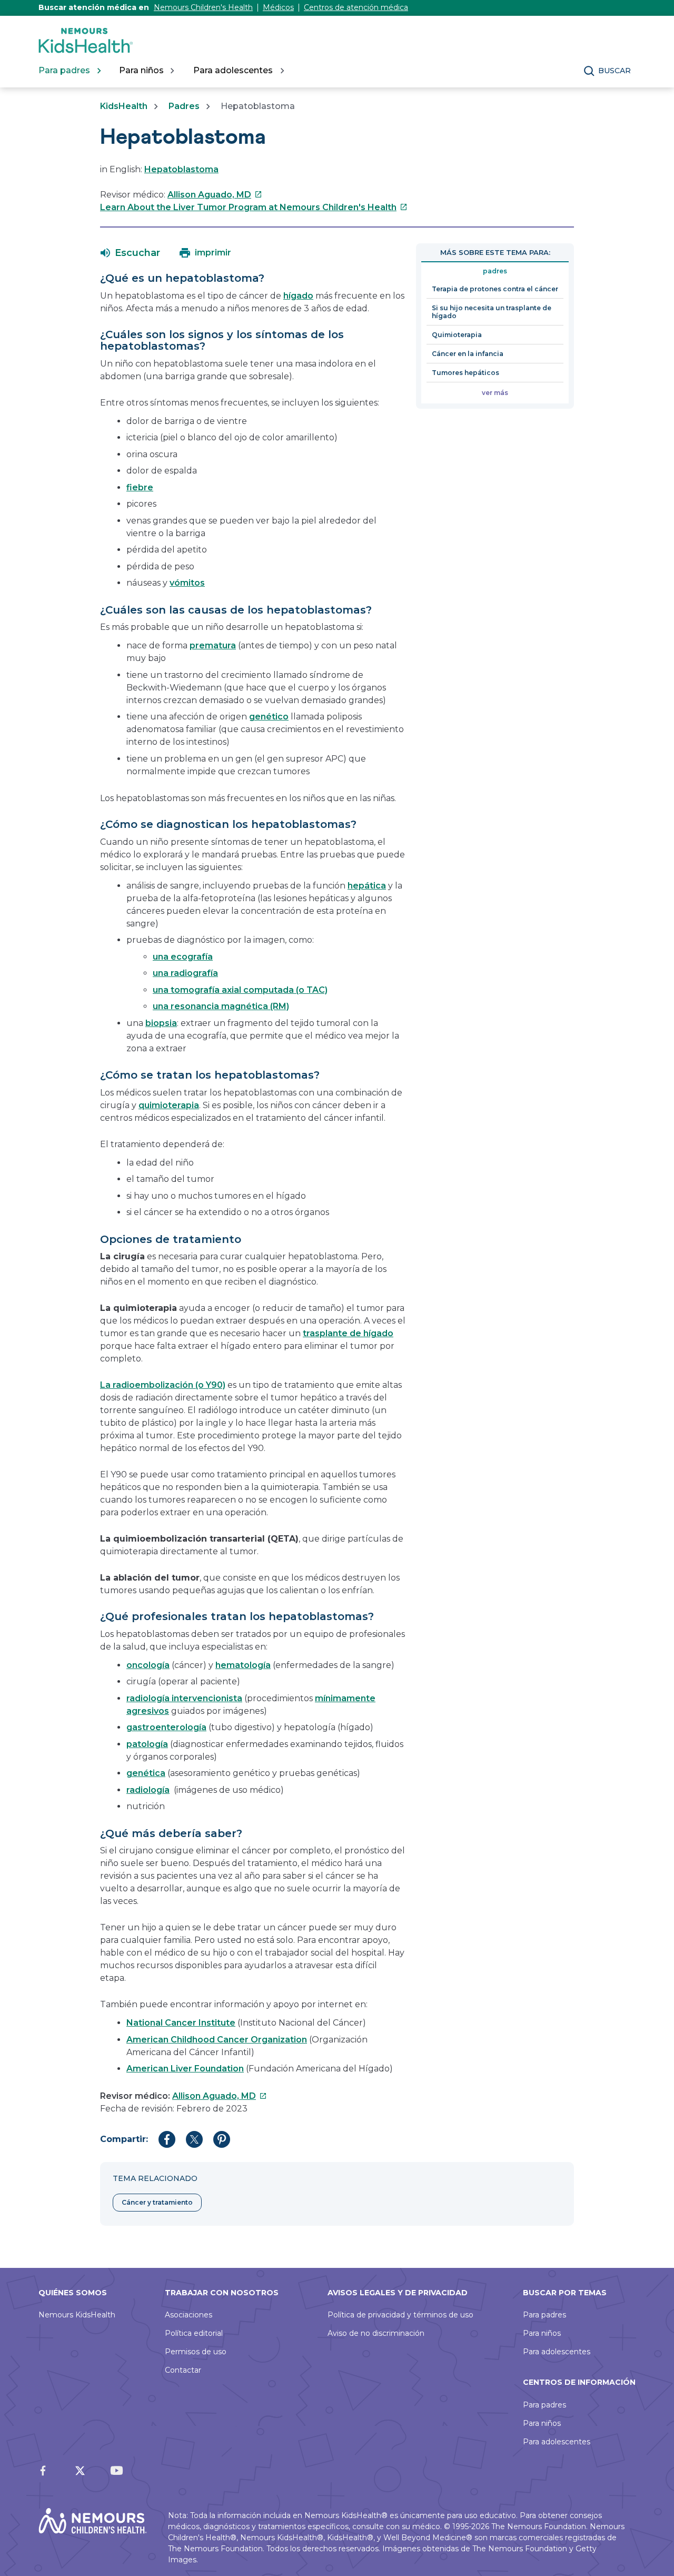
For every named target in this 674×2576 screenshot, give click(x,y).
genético (269, 717)
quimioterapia (169, 1105)
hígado (298, 296)
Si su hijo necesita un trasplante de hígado (492, 312)
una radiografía (185, 973)
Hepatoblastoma (181, 169)
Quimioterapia (457, 335)
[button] (130, 253)
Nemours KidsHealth (77, 2315)
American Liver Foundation (185, 2069)
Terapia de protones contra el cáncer (495, 289)
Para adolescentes (557, 2352)
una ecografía (183, 957)
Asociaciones (189, 2315)
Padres (184, 106)
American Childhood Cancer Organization (217, 2040)
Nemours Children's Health (203, 7)
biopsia (161, 1023)
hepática (367, 886)
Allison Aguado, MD (215, 195)
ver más (495, 393)
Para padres (544, 2315)
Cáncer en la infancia (468, 354)
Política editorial (194, 2333)
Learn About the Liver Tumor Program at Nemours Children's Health (254, 207)
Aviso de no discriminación (376, 2333)
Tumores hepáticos (465, 373)
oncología (148, 1665)
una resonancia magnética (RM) (221, 1006)
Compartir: (124, 2139)
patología (147, 1744)
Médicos (278, 7)
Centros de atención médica (356, 7)
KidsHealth (124, 106)
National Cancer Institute (181, 2023)
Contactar (183, 2370)
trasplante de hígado (348, 1333)
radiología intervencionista (184, 1698)
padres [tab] (495, 271)
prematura (213, 645)
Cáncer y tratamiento (157, 2202)
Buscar (614, 71)
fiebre (140, 487)
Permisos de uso (196, 2352)
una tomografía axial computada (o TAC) (240, 990)
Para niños (542, 2333)
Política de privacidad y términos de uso (400, 2315)
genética (146, 1773)
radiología (148, 1790)
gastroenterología (166, 1727)
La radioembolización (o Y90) (163, 1385)
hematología (243, 1665)
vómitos (187, 583)
